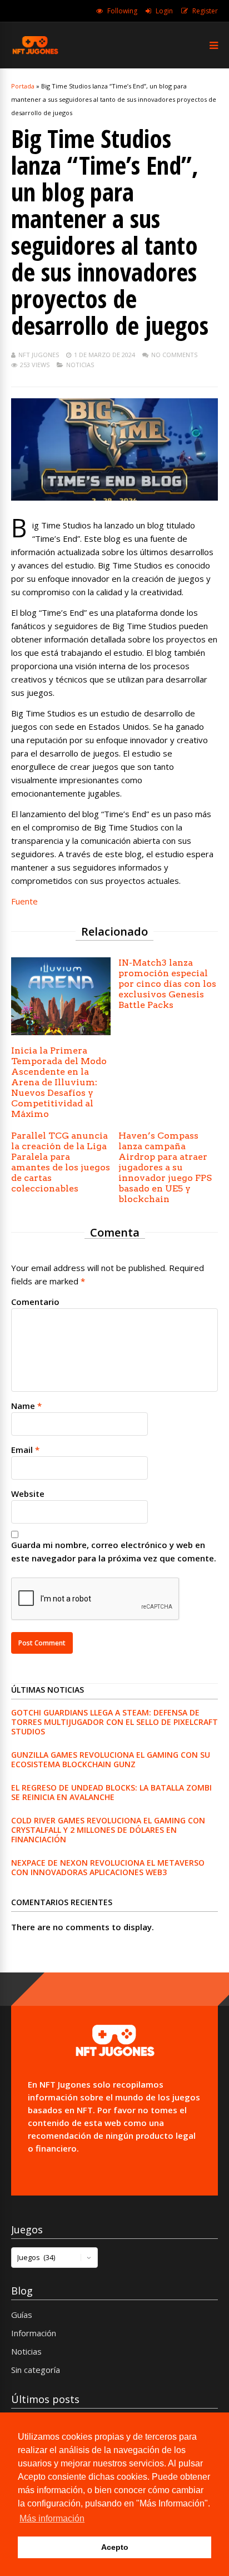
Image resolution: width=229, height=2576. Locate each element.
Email (22, 1450)
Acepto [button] (115, 2547)
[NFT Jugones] (35, 53)
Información (34, 2333)
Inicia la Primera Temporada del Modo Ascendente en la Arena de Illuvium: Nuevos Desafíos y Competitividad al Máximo (59, 1082)
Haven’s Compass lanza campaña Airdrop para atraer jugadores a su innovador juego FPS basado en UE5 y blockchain (165, 1167)
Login (164, 11)
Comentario (35, 1302)
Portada (23, 86)
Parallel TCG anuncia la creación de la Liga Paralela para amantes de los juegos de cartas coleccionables (61, 1162)
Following (122, 11)
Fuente (24, 901)
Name (23, 1406)
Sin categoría (36, 2370)
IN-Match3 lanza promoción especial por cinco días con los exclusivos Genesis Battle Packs (167, 984)
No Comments (174, 355)
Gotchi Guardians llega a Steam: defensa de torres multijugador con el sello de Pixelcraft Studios (114, 1722)
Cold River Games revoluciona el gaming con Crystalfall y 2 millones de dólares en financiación (108, 1830)
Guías (22, 2315)
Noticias (80, 365)
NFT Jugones (39, 355)
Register (205, 11)
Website (28, 1494)
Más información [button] (52, 2518)
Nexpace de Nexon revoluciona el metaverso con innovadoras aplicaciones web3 (108, 1867)
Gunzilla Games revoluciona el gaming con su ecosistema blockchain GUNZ (111, 1759)
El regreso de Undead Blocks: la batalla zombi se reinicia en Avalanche (111, 1792)
